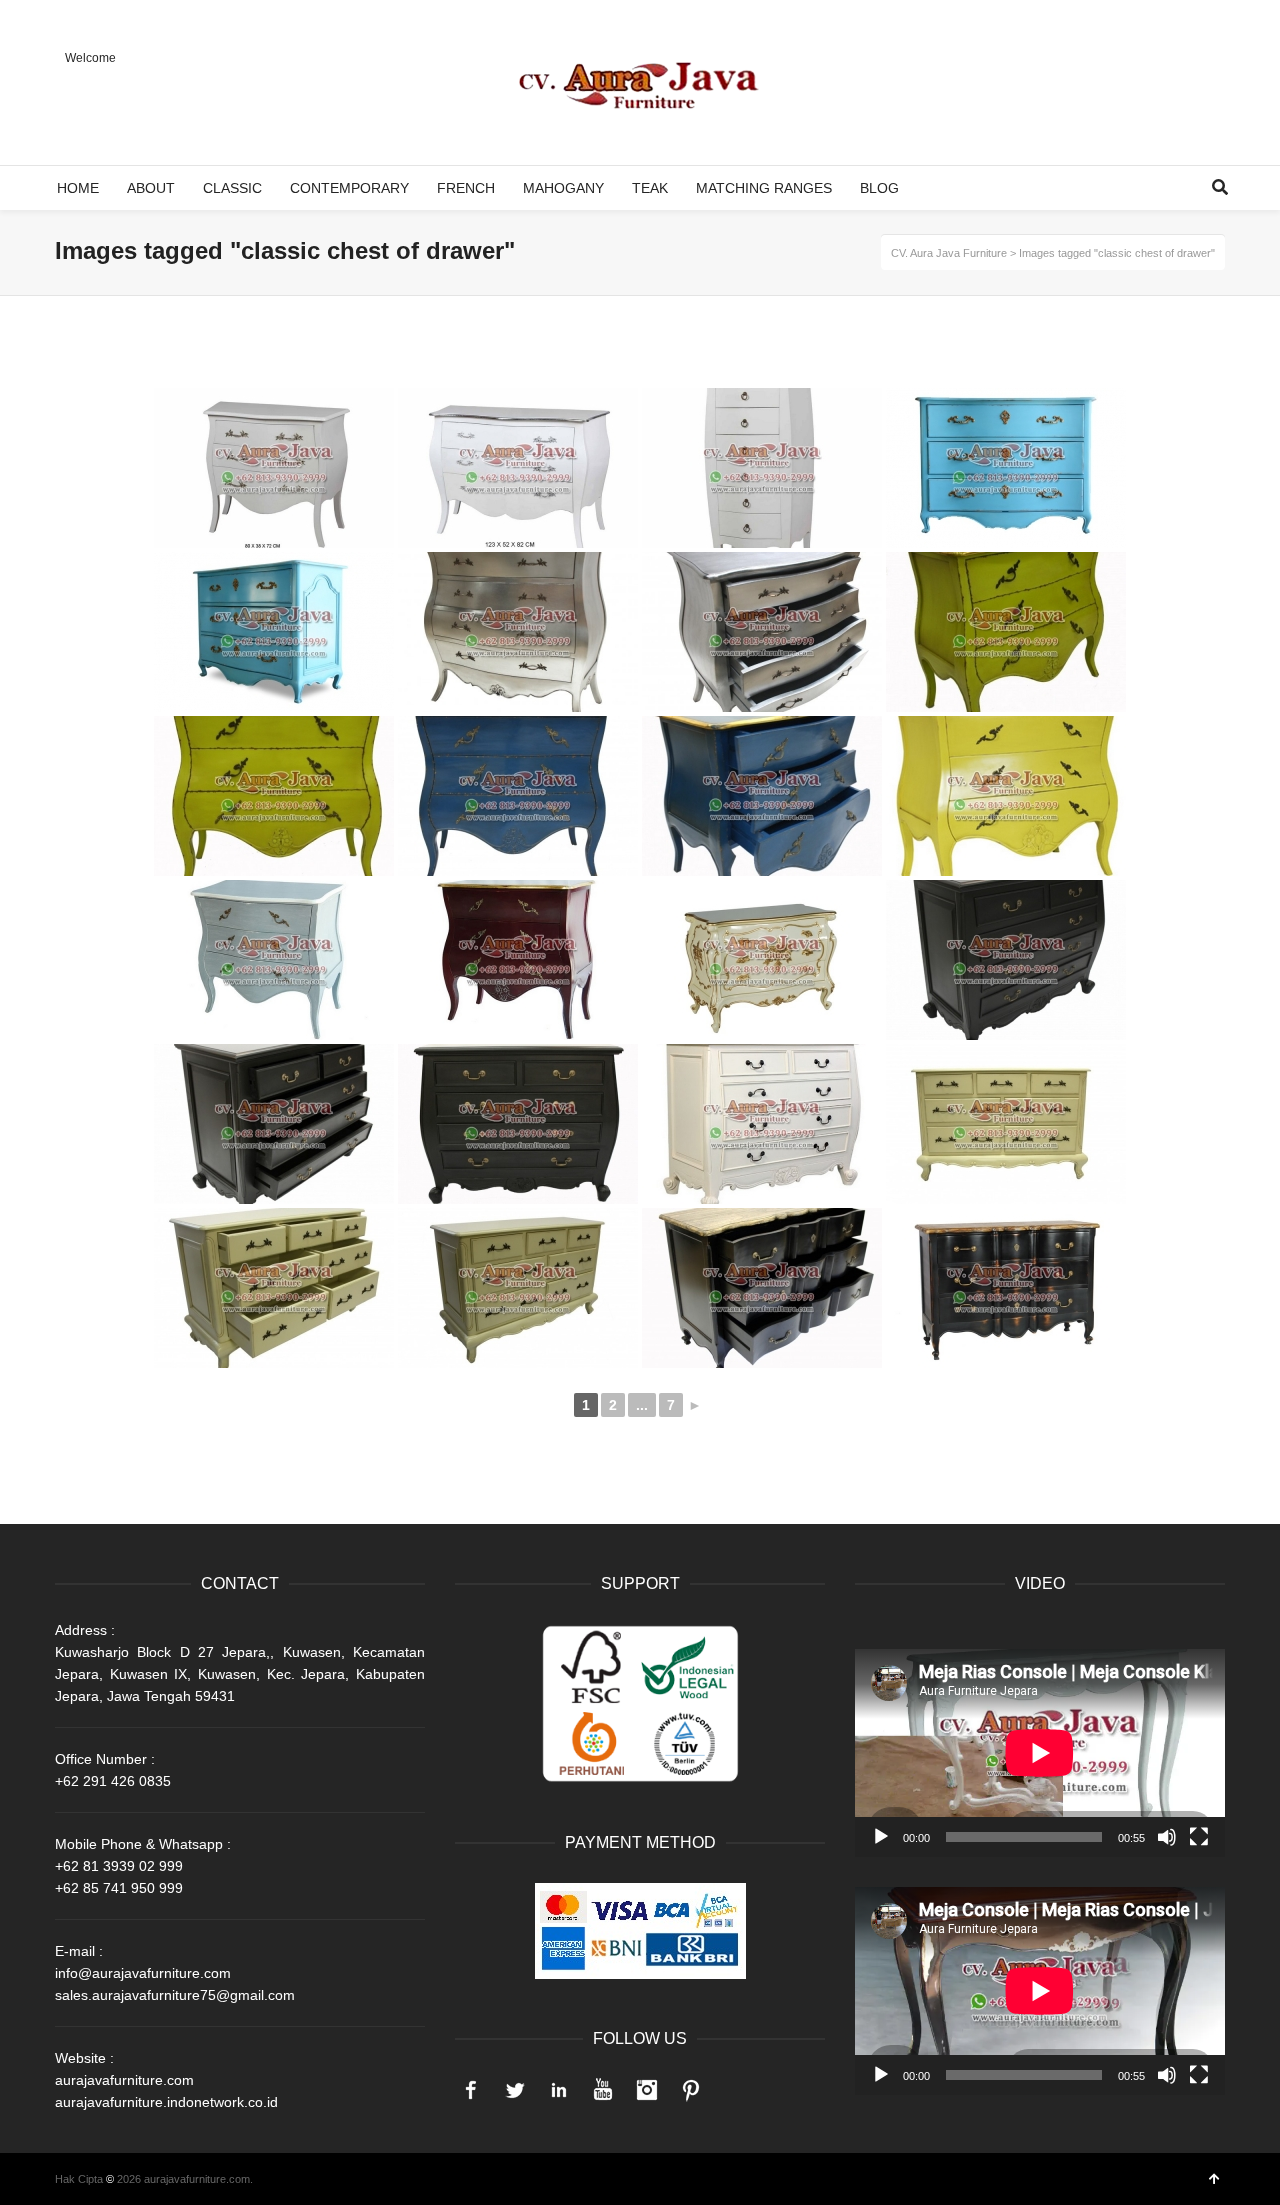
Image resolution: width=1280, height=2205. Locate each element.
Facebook (471, 2090)
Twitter (515, 2090)
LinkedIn (559, 2090)
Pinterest (691, 2090)
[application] (1040, 1753)
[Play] (881, 1837)
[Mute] (1167, 1837)
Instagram (647, 2090)
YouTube (603, 2090)
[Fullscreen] (1199, 1837)
